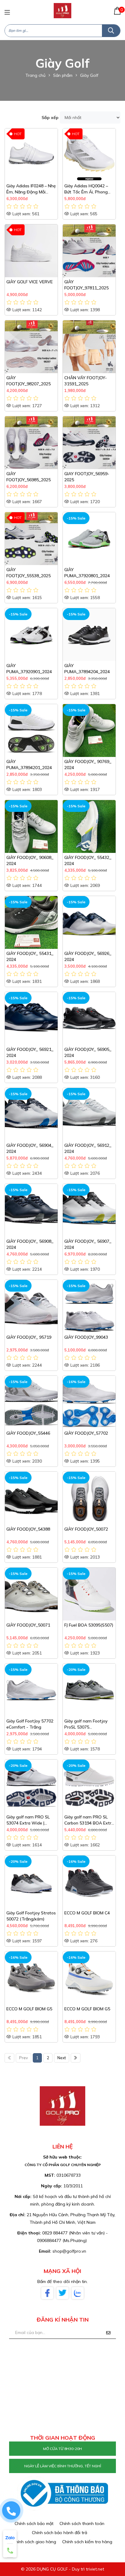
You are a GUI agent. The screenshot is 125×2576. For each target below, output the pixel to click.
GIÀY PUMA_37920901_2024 (29, 669)
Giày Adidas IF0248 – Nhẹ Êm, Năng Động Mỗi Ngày (31, 189)
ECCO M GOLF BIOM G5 (29, 2009)
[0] (117, 11)
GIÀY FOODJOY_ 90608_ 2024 (30, 860)
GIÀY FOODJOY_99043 (86, 1337)
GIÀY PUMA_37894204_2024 (87, 669)
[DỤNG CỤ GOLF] (62, 10)
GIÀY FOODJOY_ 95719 (29, 1337)
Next (62, 2058)
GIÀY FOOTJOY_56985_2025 (29, 477)
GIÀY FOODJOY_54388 (28, 1529)
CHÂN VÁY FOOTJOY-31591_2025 (86, 381)
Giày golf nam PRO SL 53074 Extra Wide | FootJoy (28, 1820)
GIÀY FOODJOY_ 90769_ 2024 (88, 765)
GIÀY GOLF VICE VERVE (30, 282)
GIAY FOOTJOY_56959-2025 (87, 477)
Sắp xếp (50, 118)
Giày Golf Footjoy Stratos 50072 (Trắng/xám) (31, 1916)
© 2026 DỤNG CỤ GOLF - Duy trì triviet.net (62, 2569)
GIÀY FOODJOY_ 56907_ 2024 (88, 1244)
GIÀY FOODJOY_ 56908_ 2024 (30, 1244)
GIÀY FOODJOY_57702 (86, 1433)
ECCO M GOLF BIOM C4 (87, 1913)
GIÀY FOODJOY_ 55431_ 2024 (30, 956)
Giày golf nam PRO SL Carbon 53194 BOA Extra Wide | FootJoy (89, 1820)
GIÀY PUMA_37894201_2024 (29, 765)
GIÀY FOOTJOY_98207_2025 (29, 381)
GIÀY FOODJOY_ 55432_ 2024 (88, 860)
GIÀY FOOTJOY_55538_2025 (29, 573)
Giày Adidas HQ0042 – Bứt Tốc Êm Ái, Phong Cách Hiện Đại (86, 189)
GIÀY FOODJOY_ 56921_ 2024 (30, 1052)
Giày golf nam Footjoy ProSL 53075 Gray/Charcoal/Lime (86, 1724)
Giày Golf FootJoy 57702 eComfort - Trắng (30, 1724)
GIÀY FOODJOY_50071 (28, 1625)
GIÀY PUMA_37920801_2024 (87, 573)
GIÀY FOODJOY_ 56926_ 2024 (88, 956)
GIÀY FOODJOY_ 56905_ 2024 (88, 1052)
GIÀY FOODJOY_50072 (86, 1529)
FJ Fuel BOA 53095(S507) (89, 1625)
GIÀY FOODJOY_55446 (28, 1433)
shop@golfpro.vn (69, 2251)
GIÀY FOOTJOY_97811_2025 (86, 285)
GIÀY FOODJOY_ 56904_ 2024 (30, 1148)
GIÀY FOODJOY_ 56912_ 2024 (88, 1148)
